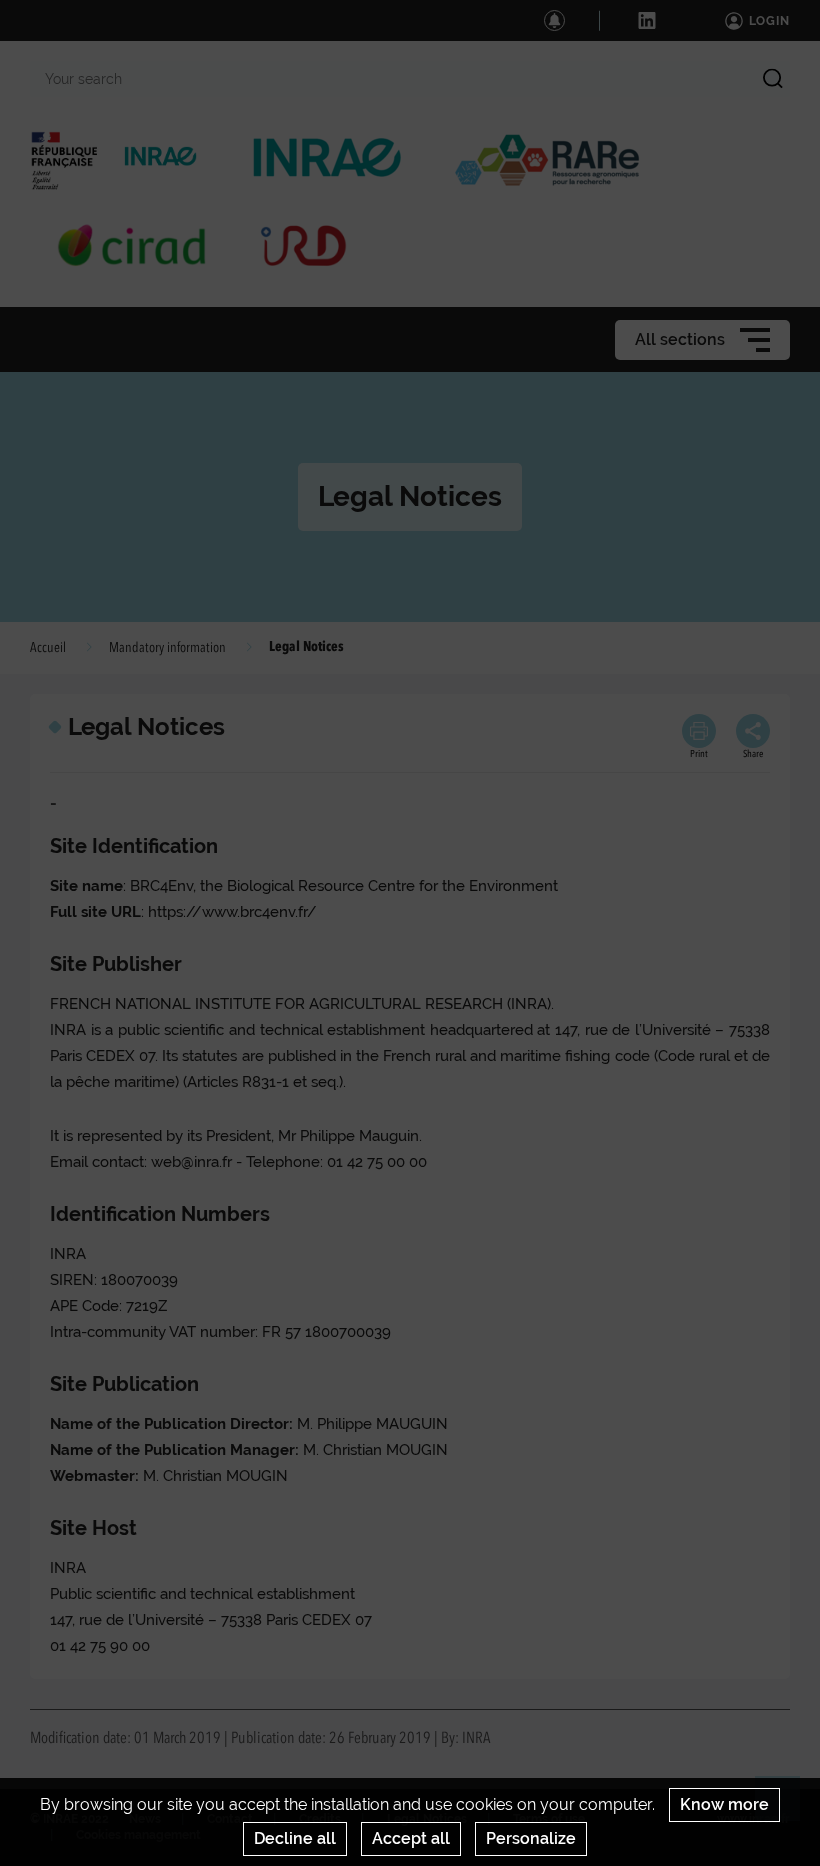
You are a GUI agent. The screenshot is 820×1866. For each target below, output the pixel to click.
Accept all (411, 1838)
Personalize (531, 1838)
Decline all (295, 1838)
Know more (724, 1804)
